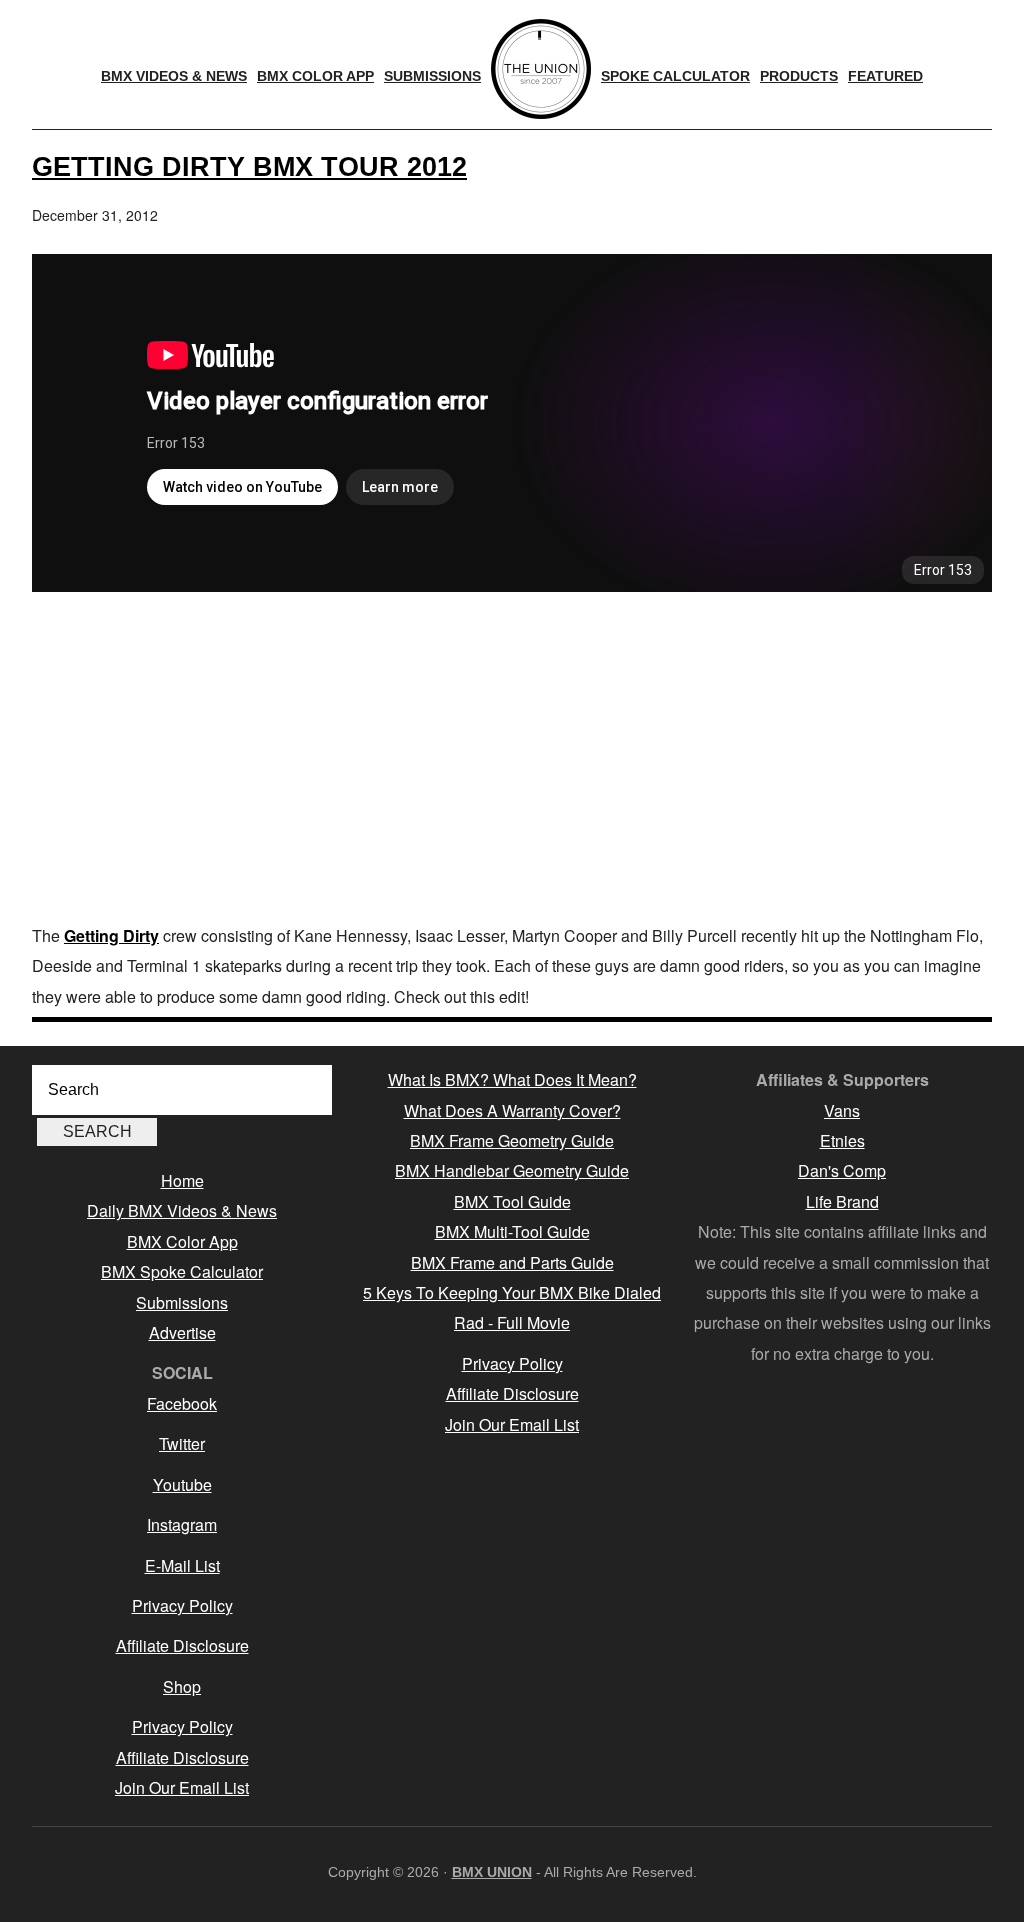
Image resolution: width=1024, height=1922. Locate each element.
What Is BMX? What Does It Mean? (512, 1079)
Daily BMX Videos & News (182, 1210)
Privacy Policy (182, 1605)
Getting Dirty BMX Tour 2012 (249, 166)
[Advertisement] (512, 761)
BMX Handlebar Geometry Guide (512, 1170)
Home (182, 1180)
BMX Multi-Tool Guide (512, 1231)
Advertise (182, 1332)
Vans (842, 1110)
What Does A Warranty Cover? (512, 1110)
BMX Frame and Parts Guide (512, 1262)
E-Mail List (182, 1565)
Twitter (182, 1443)
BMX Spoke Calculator (182, 1271)
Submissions (182, 1302)
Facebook (182, 1403)
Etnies (842, 1140)
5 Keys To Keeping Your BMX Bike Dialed (512, 1292)
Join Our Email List (182, 1787)
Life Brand (842, 1201)
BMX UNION (492, 1872)
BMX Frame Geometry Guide (512, 1140)
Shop (182, 1686)
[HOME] (541, 69)
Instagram (182, 1524)
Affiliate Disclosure (182, 1645)
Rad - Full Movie (512, 1322)
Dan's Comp (842, 1170)
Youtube (182, 1484)
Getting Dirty (111, 935)
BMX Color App (182, 1241)
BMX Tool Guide (512, 1201)
